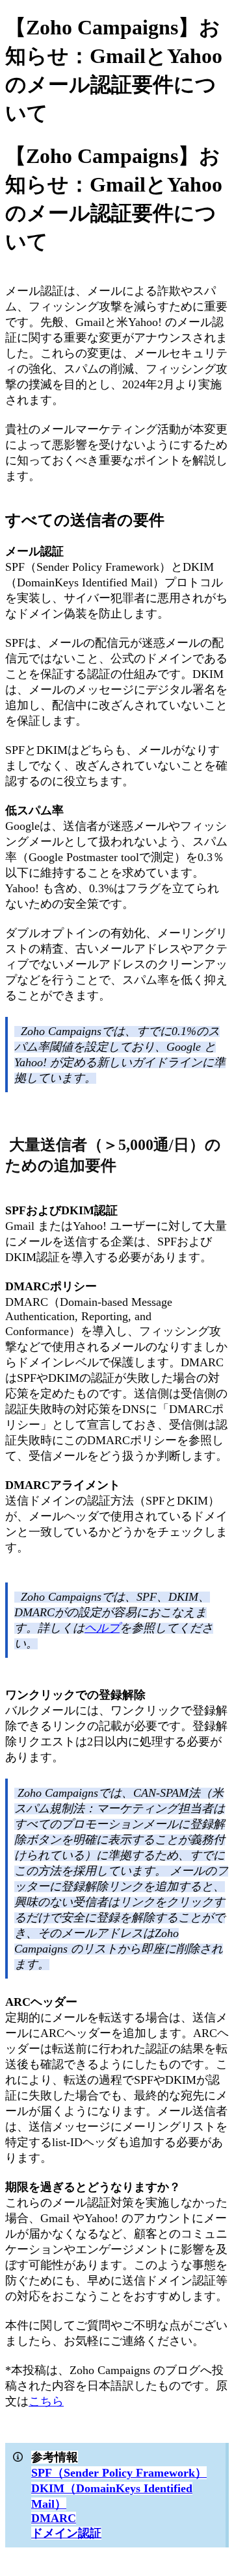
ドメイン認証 (66, 2533)
